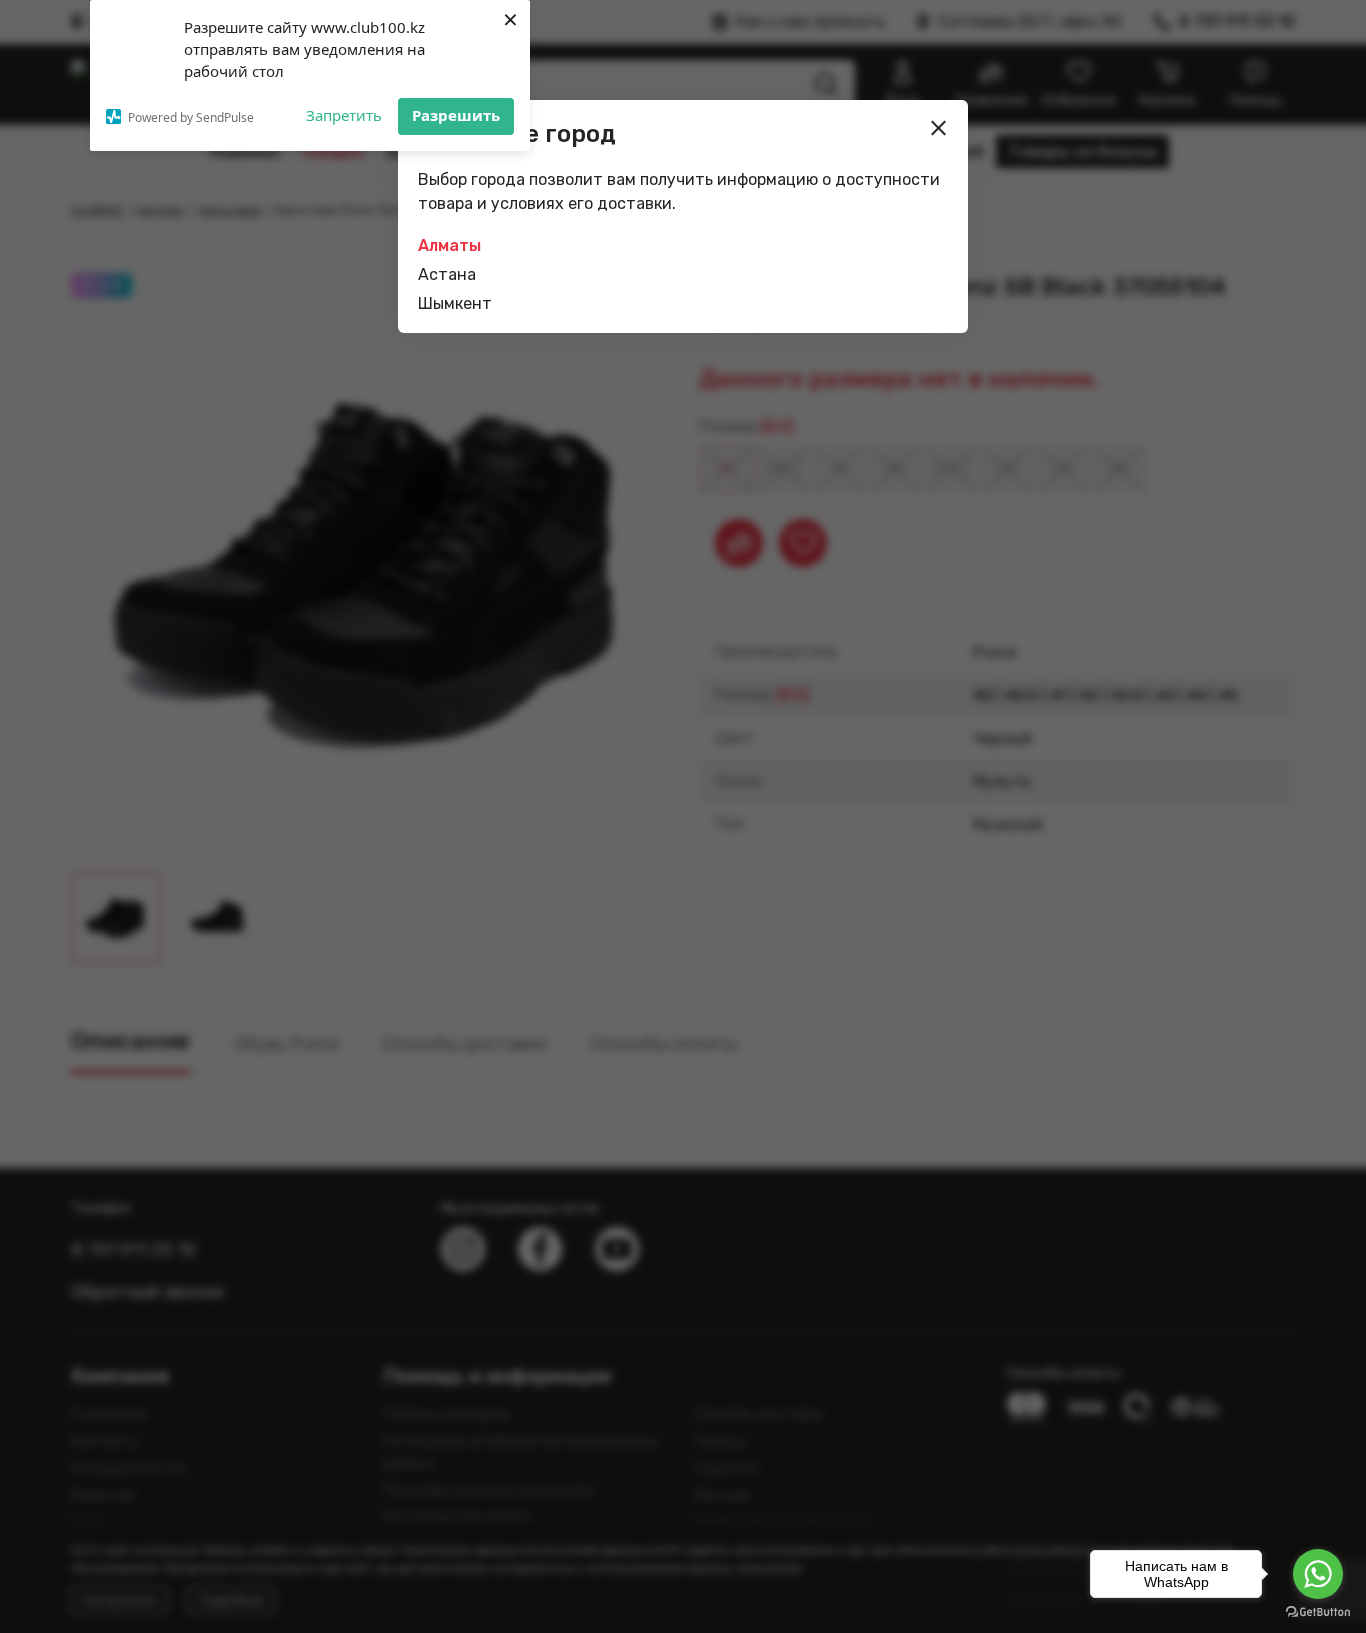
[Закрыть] (939, 128)
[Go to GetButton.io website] (1318, 1612)
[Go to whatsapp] (1318, 1574)
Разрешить (456, 115)
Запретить (344, 115)
